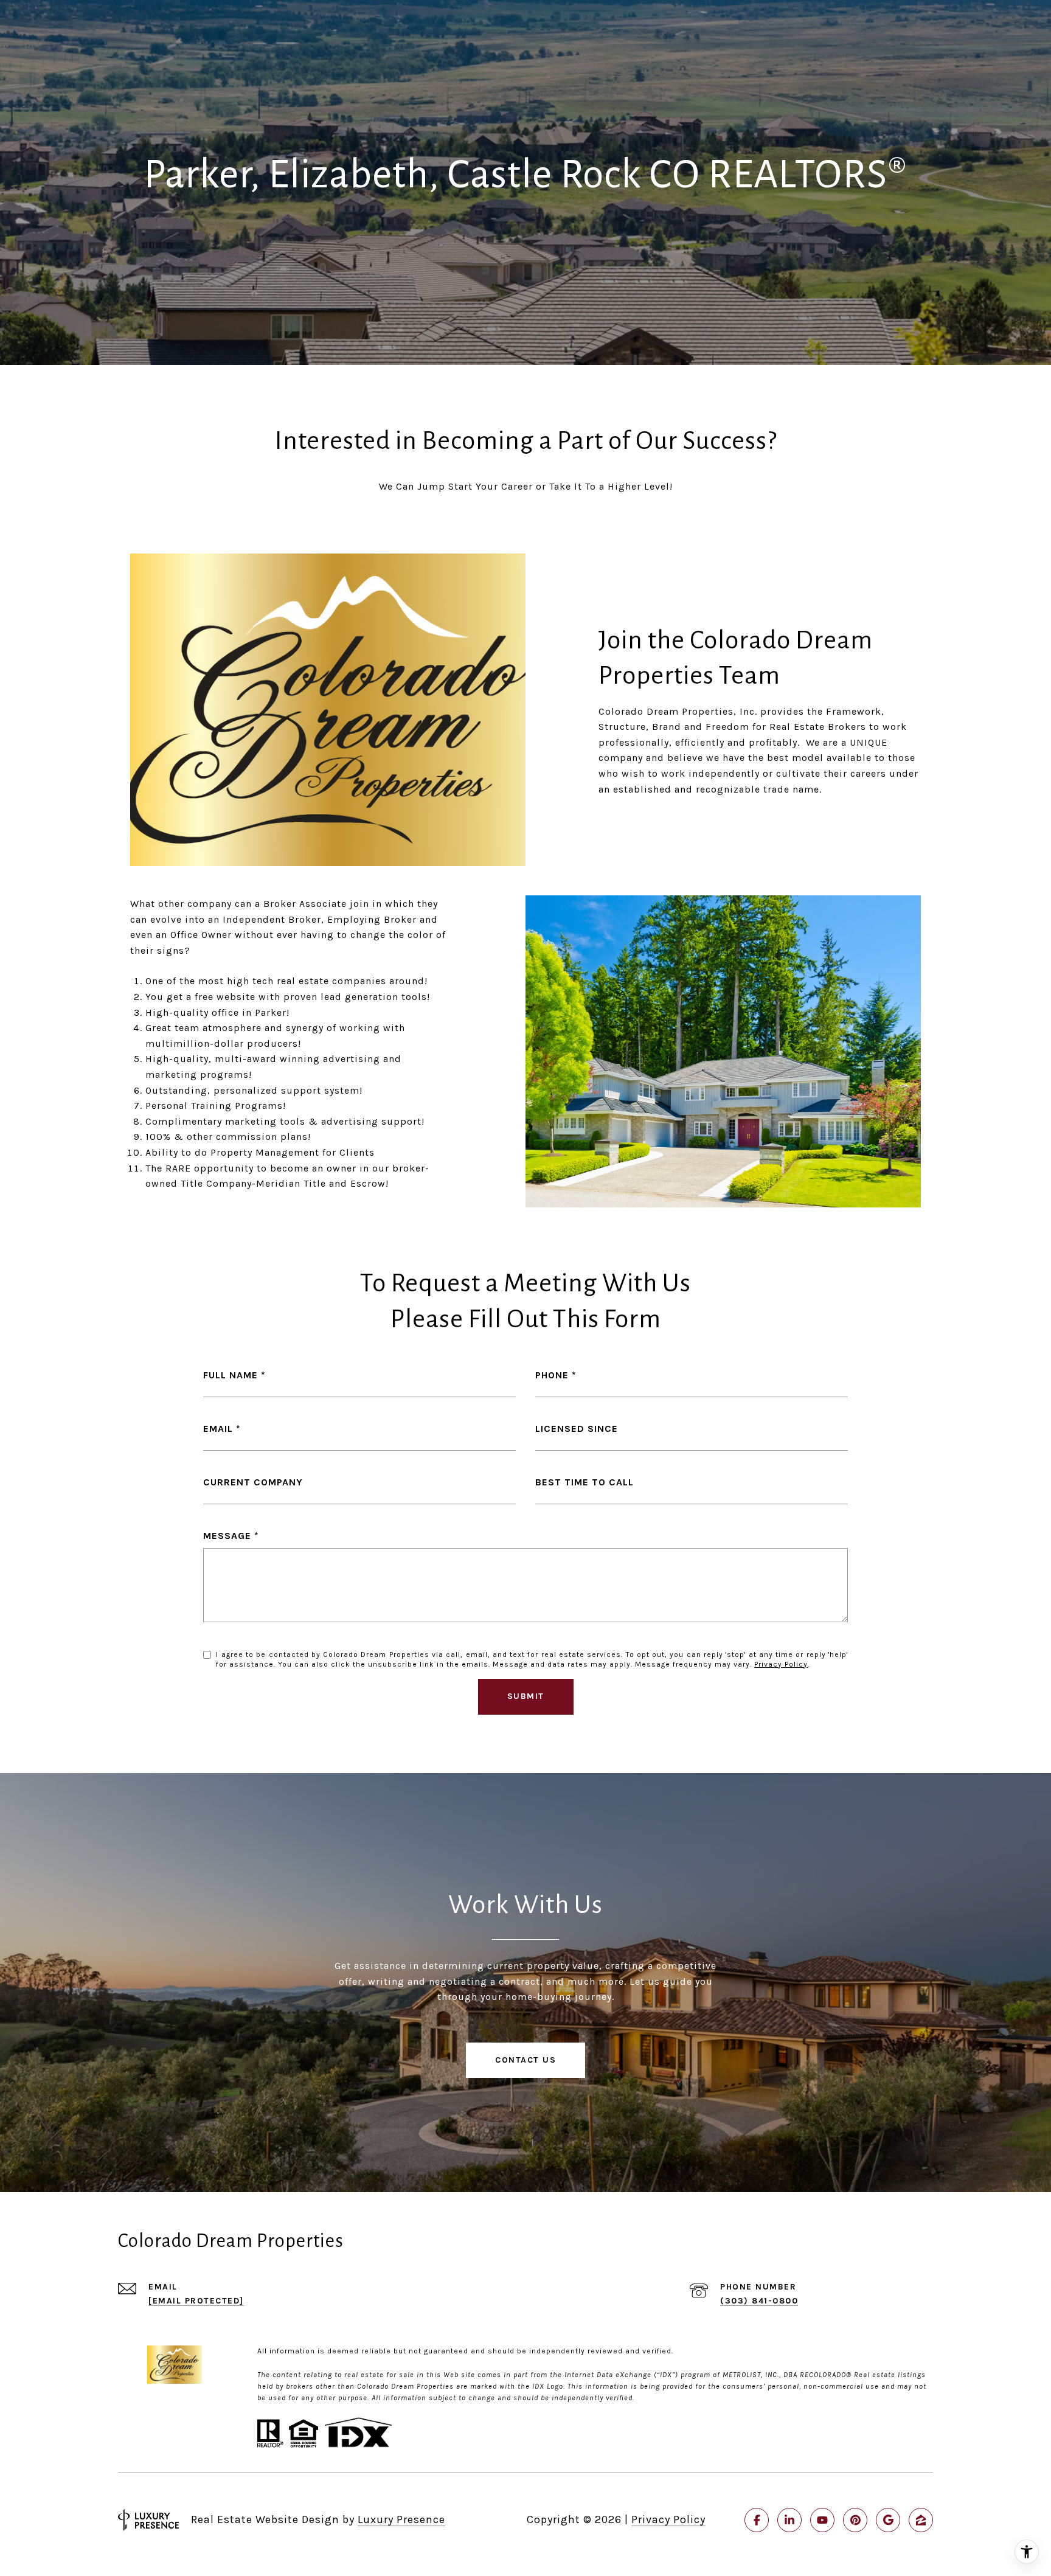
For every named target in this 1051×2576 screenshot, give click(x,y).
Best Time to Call (584, 1482)
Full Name (231, 1375)
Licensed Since (577, 1429)
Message (227, 1536)
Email (218, 1429)
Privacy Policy (781, 1664)
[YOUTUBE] (822, 2520)
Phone (552, 1375)
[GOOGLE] (888, 2520)
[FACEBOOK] (757, 2520)
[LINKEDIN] (789, 2520)
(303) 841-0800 (759, 2301)
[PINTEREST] (855, 2520)
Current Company (253, 1482)
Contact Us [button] (525, 2060)
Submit (526, 1696)
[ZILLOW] (921, 2520)
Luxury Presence (401, 2519)
